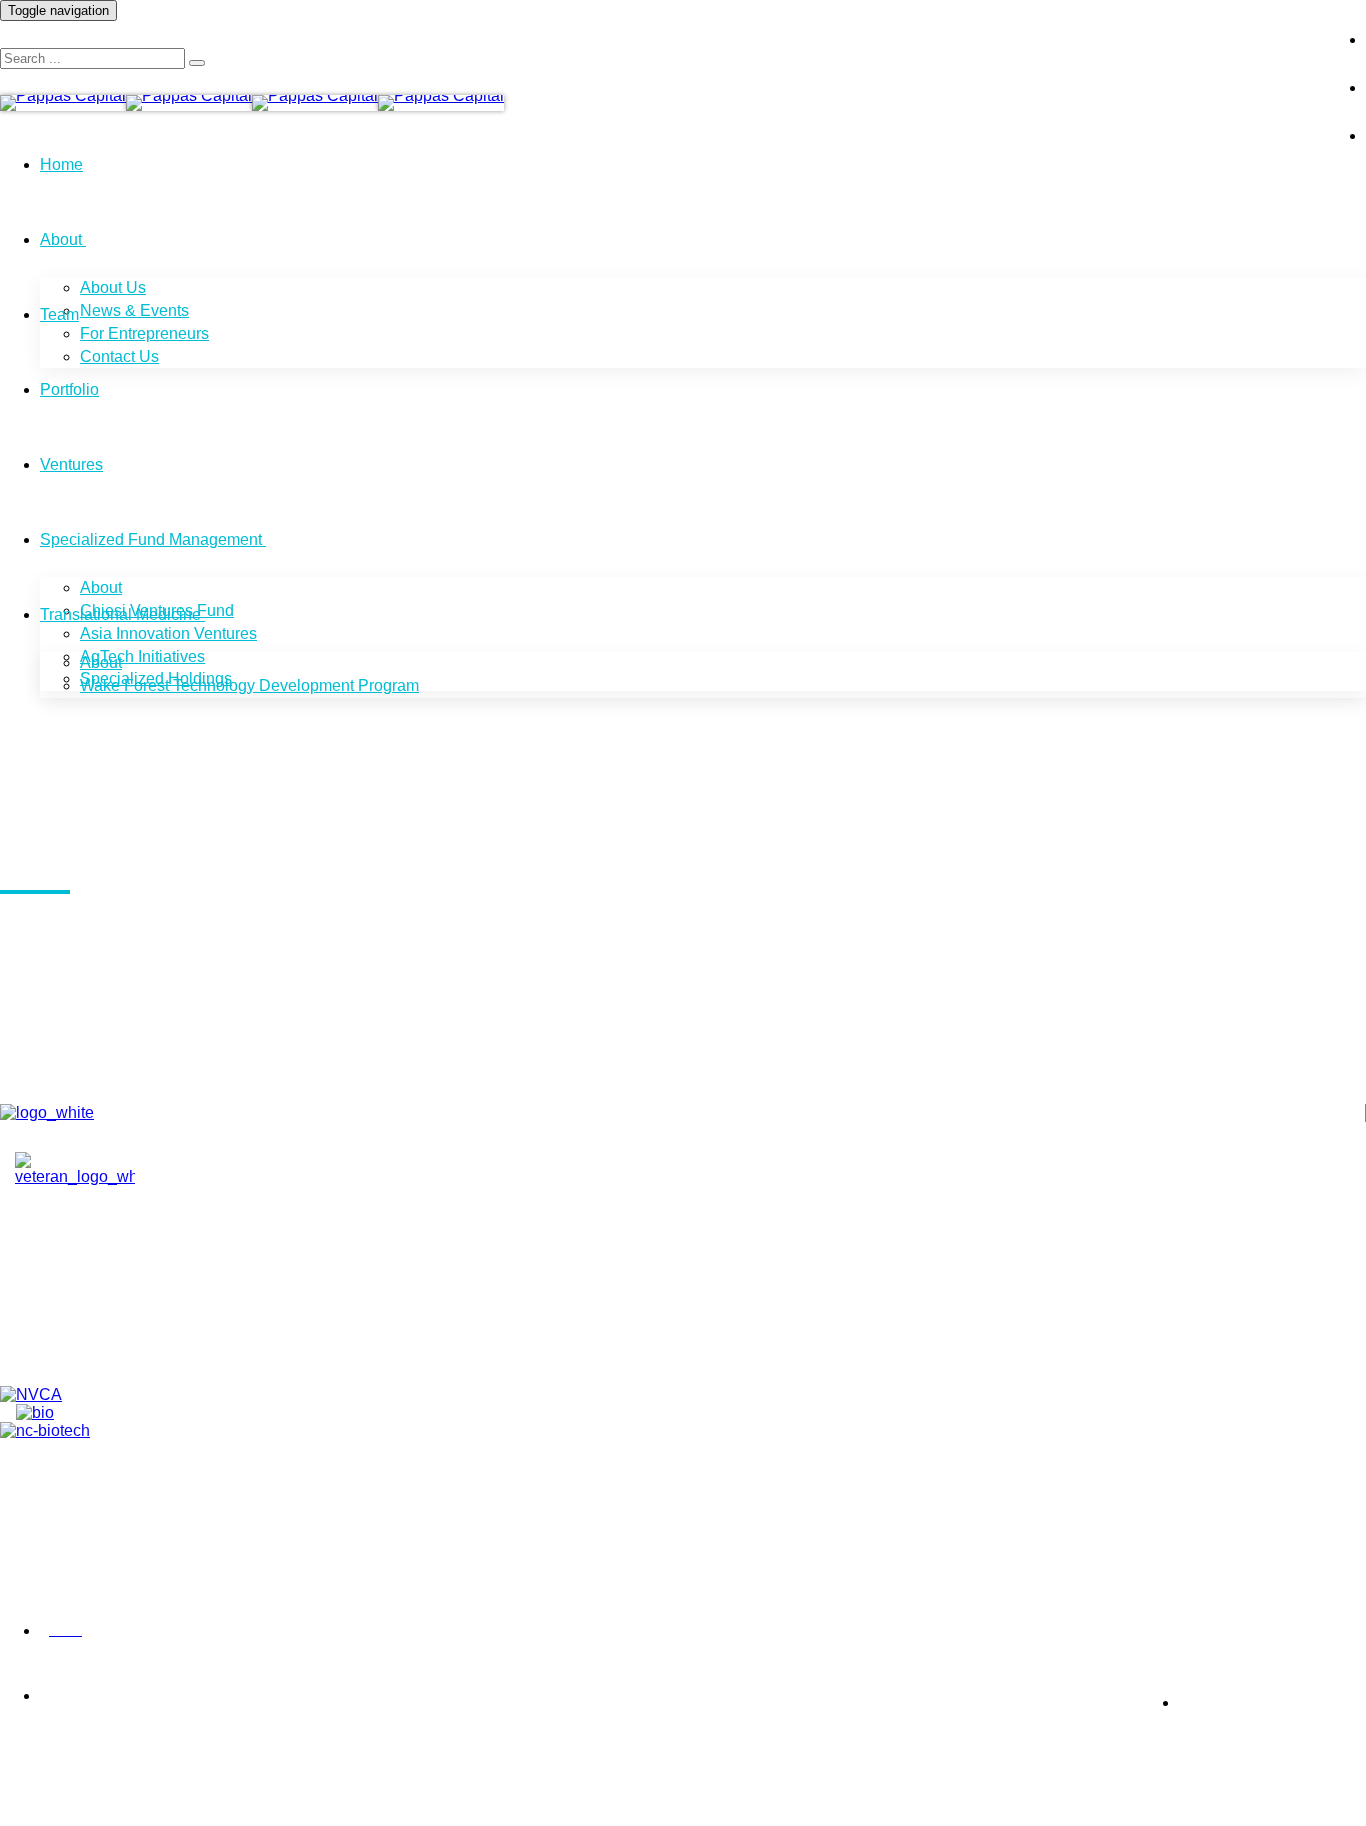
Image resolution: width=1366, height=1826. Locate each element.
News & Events (134, 310)
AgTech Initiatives (142, 656)
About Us (113, 287)
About (61, 239)
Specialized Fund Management (151, 539)
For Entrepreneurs (144, 333)
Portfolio (69, 389)
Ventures (71, 464)
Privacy (20, 1631)
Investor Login (1250, 24)
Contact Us (119, 356)
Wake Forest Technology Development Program (249, 685)
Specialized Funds (111, 1348)
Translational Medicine (120, 614)
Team (59, 314)
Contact (73, 1302)
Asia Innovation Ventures (168, 633)
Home (61, 164)
